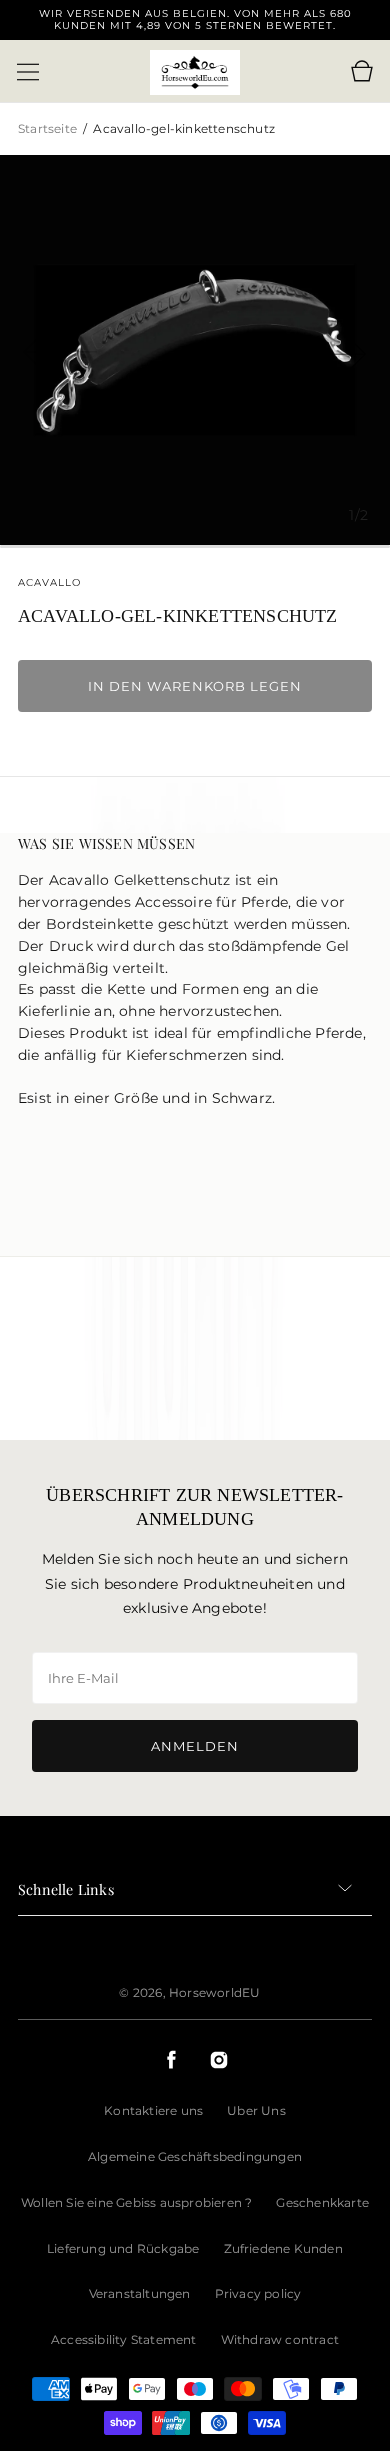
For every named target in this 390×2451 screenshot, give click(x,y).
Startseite (49, 128)
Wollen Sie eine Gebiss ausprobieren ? (136, 2202)
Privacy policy (258, 2293)
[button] (28, 72)
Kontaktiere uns (153, 2110)
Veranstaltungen (140, 2293)
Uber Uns (256, 2110)
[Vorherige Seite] (60, 350)
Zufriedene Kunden (283, 2248)
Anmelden (195, 1746)
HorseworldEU (214, 1992)
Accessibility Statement (124, 2339)
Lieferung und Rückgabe (123, 2248)
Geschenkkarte (322, 2202)
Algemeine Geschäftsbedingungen (195, 2156)
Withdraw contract (280, 2339)
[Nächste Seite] (330, 350)
